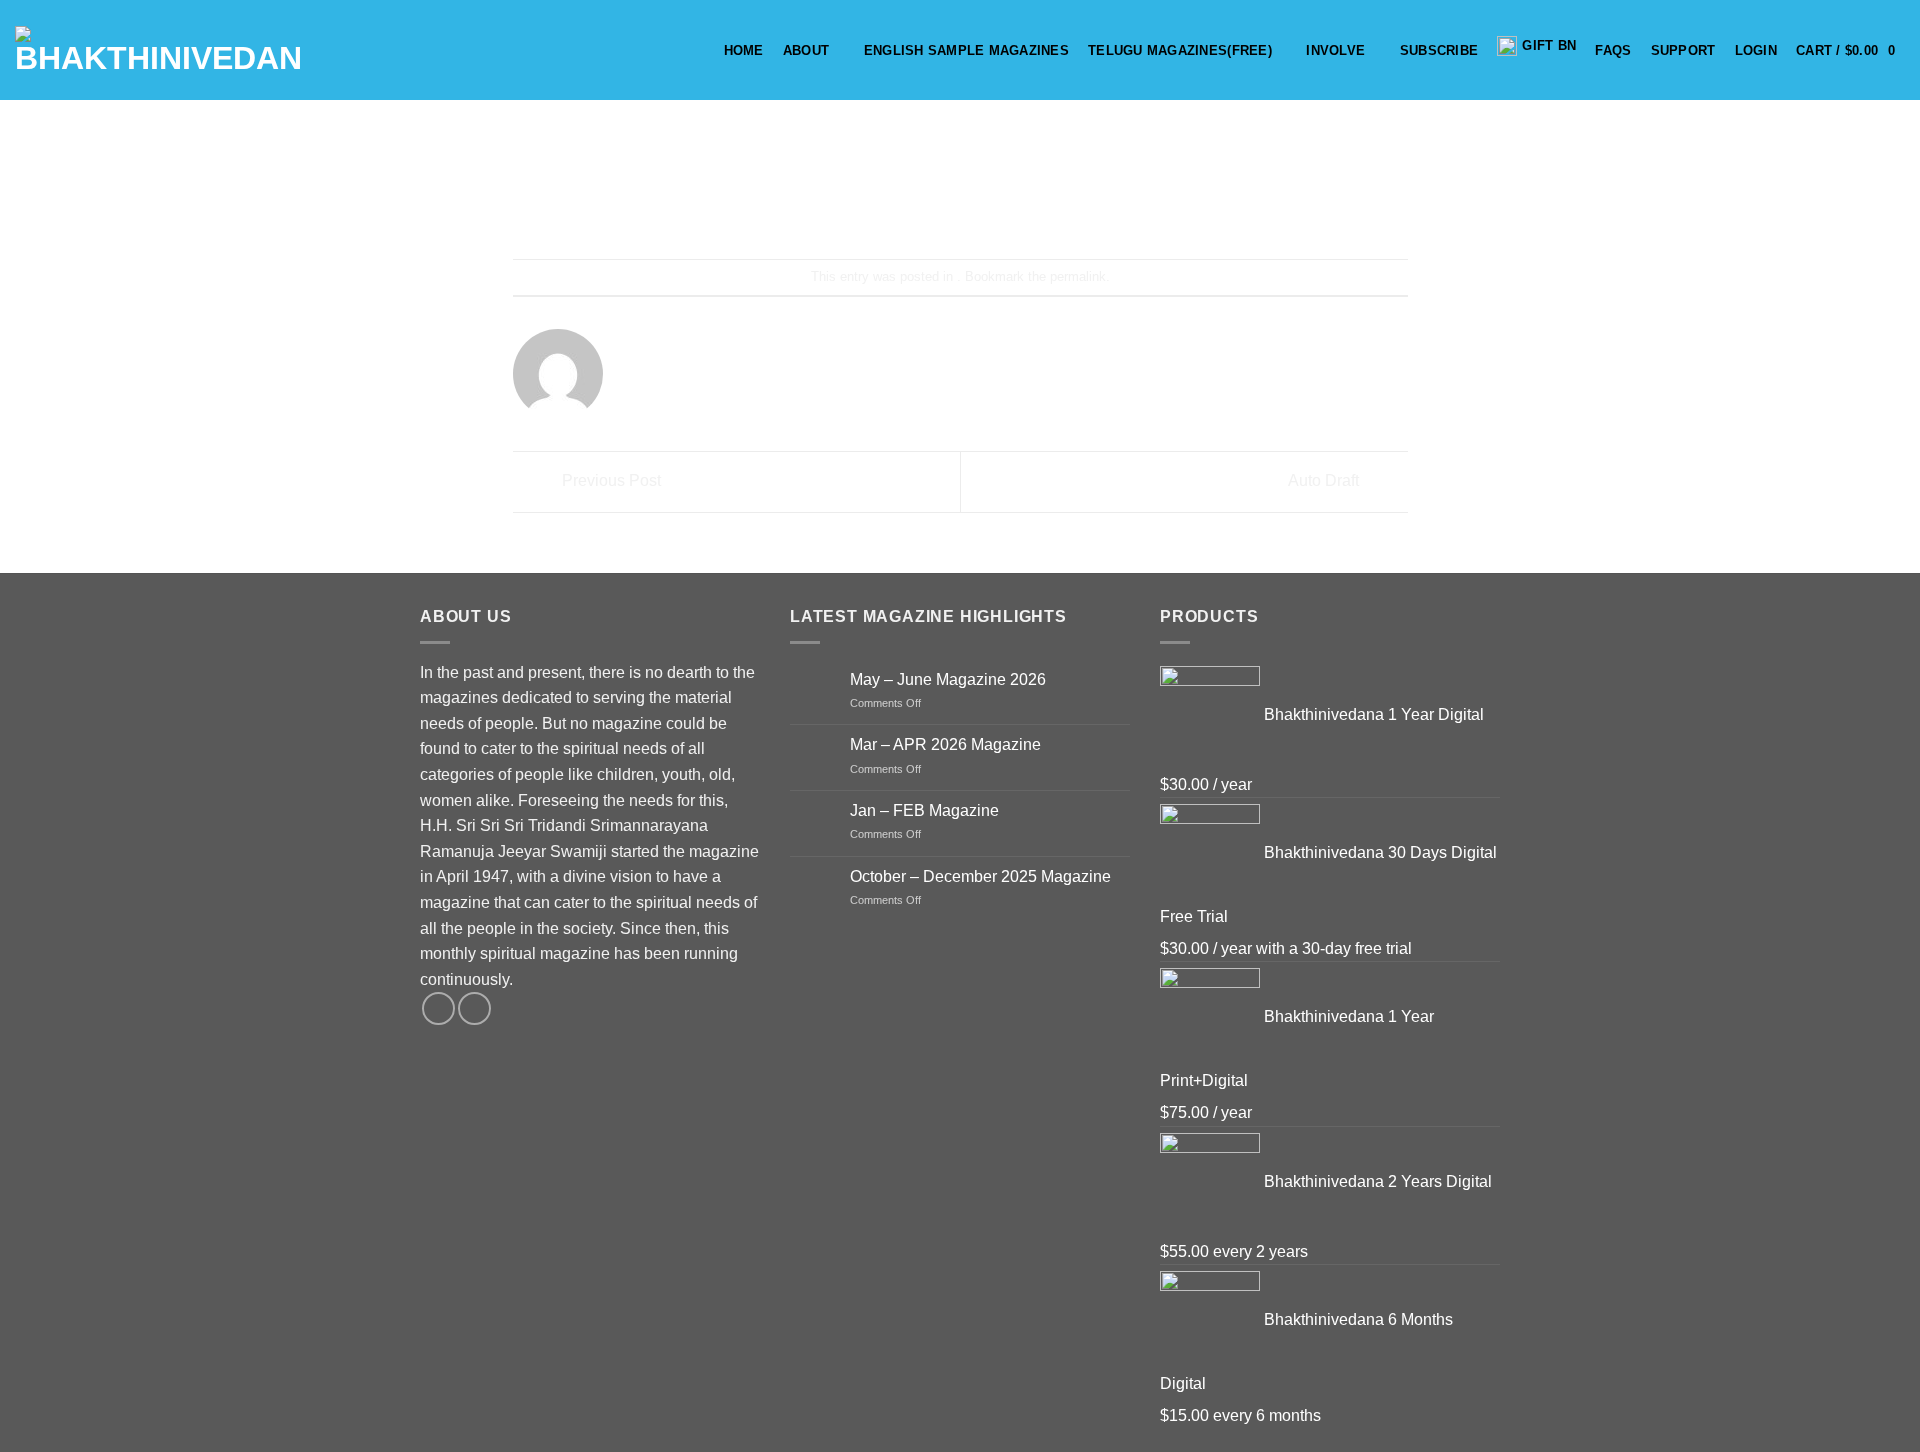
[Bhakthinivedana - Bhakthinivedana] (158, 50)
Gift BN (1549, 45)
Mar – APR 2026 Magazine (945, 744)
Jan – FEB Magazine (924, 810)
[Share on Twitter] (924, 205)
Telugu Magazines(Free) (1180, 50)
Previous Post (609, 480)
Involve (1335, 50)
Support (1683, 50)
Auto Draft (1325, 480)
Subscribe (1439, 50)
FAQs (1613, 50)
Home (744, 50)
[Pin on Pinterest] (996, 205)
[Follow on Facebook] (438, 1008)
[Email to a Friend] (960, 205)
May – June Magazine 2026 (948, 679)
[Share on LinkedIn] (1033, 205)
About (806, 50)
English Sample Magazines (966, 50)
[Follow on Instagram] (474, 1008)
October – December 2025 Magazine (980, 876)
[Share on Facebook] (888, 205)
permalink (1078, 276)
